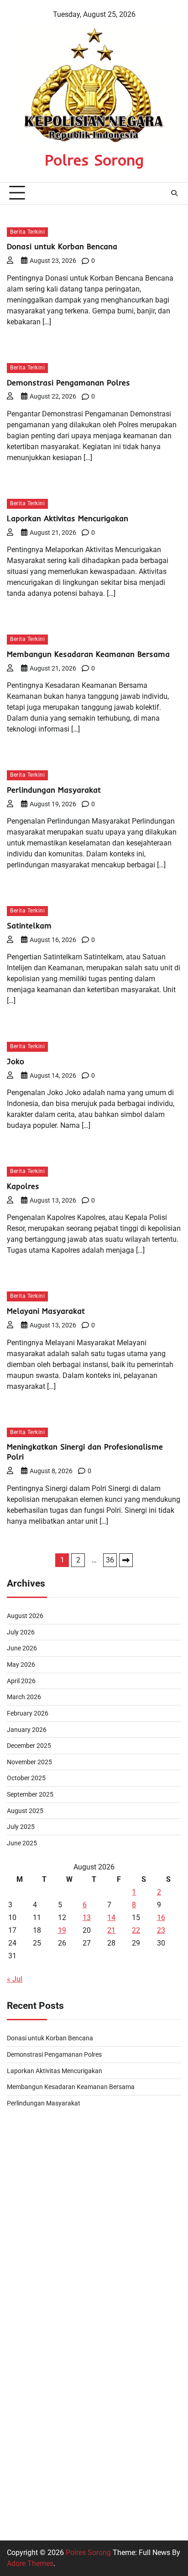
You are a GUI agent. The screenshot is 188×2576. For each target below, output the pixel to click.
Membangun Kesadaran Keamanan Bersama (88, 654)
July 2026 (21, 1632)
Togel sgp (23, 2236)
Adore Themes (30, 2563)
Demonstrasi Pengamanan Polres (68, 382)
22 (136, 1930)
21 (111, 1930)
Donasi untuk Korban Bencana (62, 246)
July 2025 (21, 1827)
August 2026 (25, 1616)
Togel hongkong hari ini (45, 2127)
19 (62, 1930)
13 (87, 1918)
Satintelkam (29, 925)
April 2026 (21, 1681)
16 (161, 1918)
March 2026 (24, 1697)
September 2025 (30, 1794)
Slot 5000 (22, 2411)
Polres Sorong (94, 160)
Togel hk (21, 2280)
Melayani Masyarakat (46, 1311)
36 (110, 1560)
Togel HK (21, 2148)
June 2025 (22, 1843)
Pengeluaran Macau (39, 2258)
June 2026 (22, 1648)
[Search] (174, 193)
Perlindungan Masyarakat (54, 790)
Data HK (20, 2498)
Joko (16, 1061)
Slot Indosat (26, 2345)
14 (111, 1918)
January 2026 (27, 1730)
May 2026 (21, 1664)
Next (126, 1560)
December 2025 (29, 1746)
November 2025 (29, 1762)
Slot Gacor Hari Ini (36, 2302)
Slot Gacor (24, 2476)
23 (161, 1930)
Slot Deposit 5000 (36, 2323)
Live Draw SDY (31, 2170)
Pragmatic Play (31, 2433)
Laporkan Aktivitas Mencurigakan (68, 518)
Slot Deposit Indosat (39, 2214)
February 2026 (28, 1713)
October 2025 (26, 1778)
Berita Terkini (27, 232)
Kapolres (23, 1186)
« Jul (15, 1979)
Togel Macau (28, 2192)
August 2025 (25, 1811)
